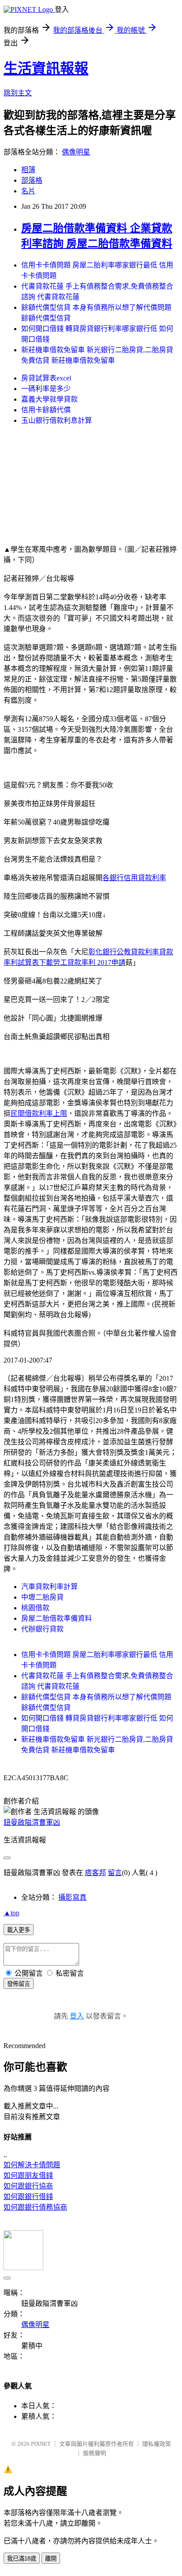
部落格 (32, 180)
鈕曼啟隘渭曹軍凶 (32, 1822)
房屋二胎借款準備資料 (57, 1618)
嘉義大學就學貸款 (49, 399)
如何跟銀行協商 (28, 2186)
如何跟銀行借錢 (28, 2197)
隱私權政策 (157, 2444)
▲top (11, 1913)
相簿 (28, 170)
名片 (28, 191)
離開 (51, 2559)
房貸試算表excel (46, 378)
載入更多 (19, 1930)
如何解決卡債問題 (32, 2165)
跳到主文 (18, 93)
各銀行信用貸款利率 (134, 878)
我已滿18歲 (22, 2559)
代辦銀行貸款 (42, 1629)
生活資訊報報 (46, 68)
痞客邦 (95, 1873)
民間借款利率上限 (39, 1113)
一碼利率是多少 (46, 389)
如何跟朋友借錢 (28, 2175)
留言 (115, 1873)
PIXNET (41, 2444)
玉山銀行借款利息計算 (57, 420)
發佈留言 (19, 1984)
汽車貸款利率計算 (49, 1587)
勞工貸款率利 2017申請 (89, 962)
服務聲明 (95, 2453)
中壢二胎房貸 (42, 1597)
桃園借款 (35, 1608)
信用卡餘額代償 (46, 410)
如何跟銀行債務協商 (35, 2207)
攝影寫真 (72, 1897)
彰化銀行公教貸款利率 (124, 952)
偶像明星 (76, 152)
